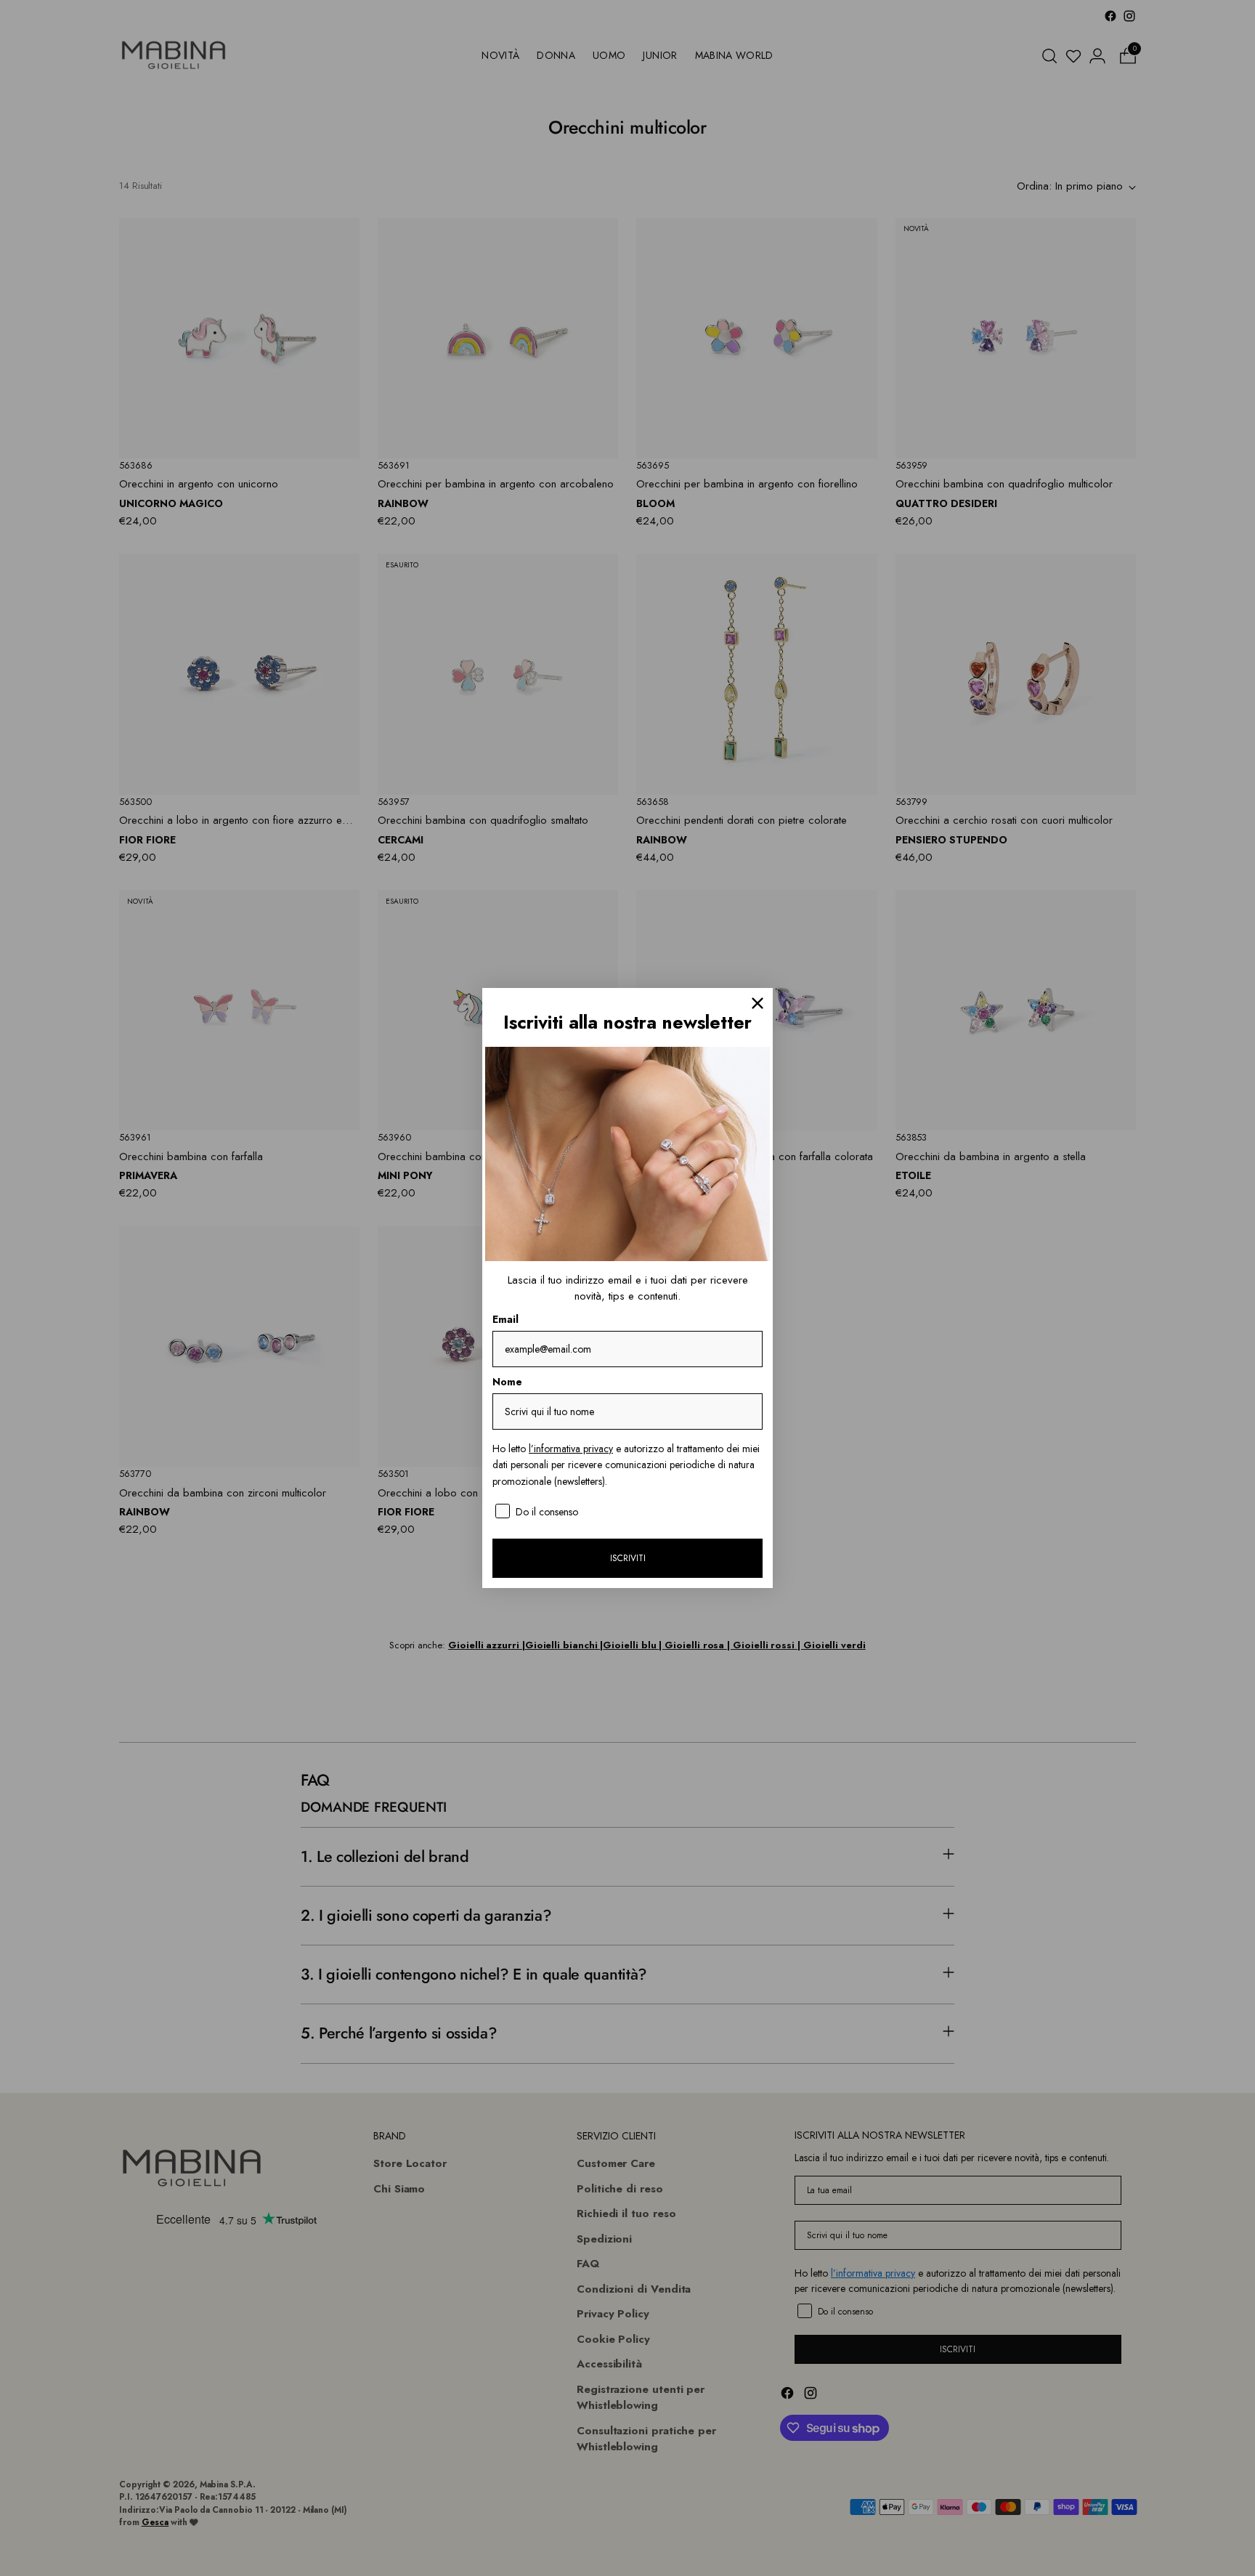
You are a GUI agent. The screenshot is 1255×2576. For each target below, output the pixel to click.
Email (505, 1319)
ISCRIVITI (628, 1558)
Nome (507, 1382)
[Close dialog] (758, 1003)
